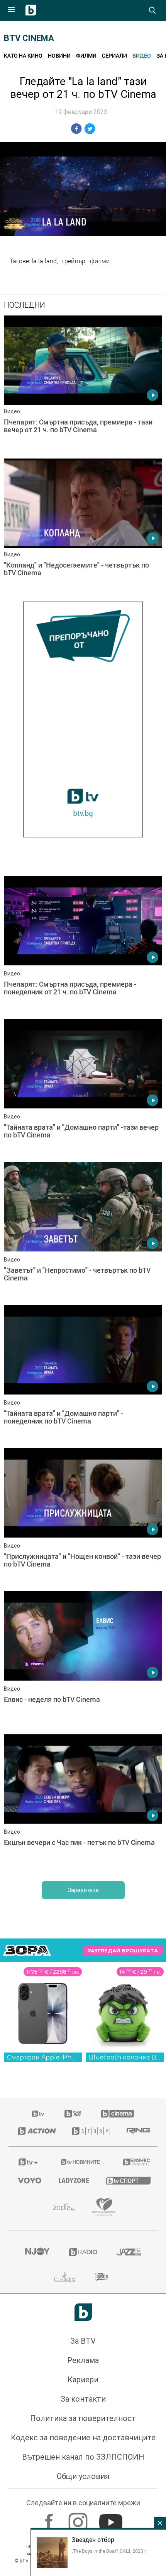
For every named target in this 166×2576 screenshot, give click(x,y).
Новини (59, 55)
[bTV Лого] (83, 2312)
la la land (44, 261)
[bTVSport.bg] (127, 2180)
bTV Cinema (29, 38)
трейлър (73, 261)
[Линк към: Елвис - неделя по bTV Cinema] (83, 1661)
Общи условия (83, 2476)
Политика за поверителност (83, 2418)
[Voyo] (29, 2180)
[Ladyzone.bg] (73, 2180)
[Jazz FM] (129, 2252)
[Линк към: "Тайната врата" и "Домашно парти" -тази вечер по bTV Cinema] (83, 1089)
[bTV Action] (35, 2131)
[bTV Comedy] (73, 2114)
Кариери (83, 2380)
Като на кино (23, 55)
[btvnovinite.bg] (81, 2162)
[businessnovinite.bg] (136, 2162)
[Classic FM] (65, 2277)
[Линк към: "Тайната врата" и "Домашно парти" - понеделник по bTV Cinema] (83, 1375)
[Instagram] (79, 2518)
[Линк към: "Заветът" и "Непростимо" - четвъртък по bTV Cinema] (83, 1232)
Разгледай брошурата (123, 1951)
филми (100, 261)
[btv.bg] (39, 2114)
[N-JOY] (37, 2252)
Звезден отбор (93, 2540)
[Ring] (137, 2131)
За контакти (83, 2399)
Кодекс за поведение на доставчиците (83, 2438)
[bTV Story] (89, 2131)
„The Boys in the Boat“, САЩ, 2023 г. (109, 2551)
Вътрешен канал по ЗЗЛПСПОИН (83, 2457)
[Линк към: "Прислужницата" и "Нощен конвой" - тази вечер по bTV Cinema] (83, 1518)
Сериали (114, 55)
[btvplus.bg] (28, 2162)
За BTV (83, 2341)
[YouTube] (112, 2518)
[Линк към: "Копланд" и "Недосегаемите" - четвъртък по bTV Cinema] (83, 528)
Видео (142, 55)
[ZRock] (104, 2277)
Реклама (83, 2360)
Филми (86, 55)
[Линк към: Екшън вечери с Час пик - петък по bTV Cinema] (83, 1804)
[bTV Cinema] (117, 2114)
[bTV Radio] (83, 2252)
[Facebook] (50, 2518)
